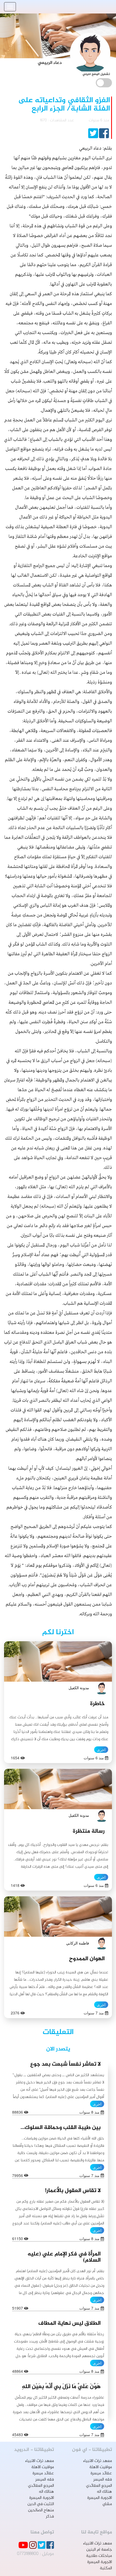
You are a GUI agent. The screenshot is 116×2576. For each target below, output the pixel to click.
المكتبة (106, 2568)
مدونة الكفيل (79, 1688)
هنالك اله (104, 2492)
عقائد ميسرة (101, 2473)
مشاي (107, 2504)
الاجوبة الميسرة (100, 2498)
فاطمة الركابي (78, 1943)
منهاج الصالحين (41, 2510)
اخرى (101, 1750)
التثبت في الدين (41, 2504)
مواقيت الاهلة (101, 2467)
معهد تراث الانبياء (98, 2461)
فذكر (50, 2517)
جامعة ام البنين (99, 2550)
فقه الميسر (103, 2480)
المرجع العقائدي (99, 2486)
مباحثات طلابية (99, 2556)
